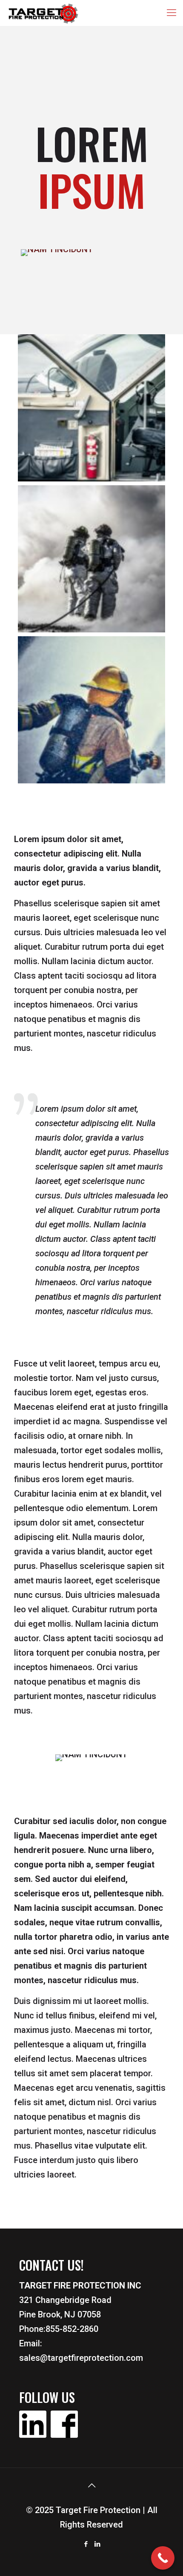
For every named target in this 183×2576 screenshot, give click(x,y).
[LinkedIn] (97, 2544)
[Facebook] (86, 2544)
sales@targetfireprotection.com (81, 2358)
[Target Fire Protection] (44, 13)
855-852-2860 (72, 2329)
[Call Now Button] (163, 2558)
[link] (57, 253)
